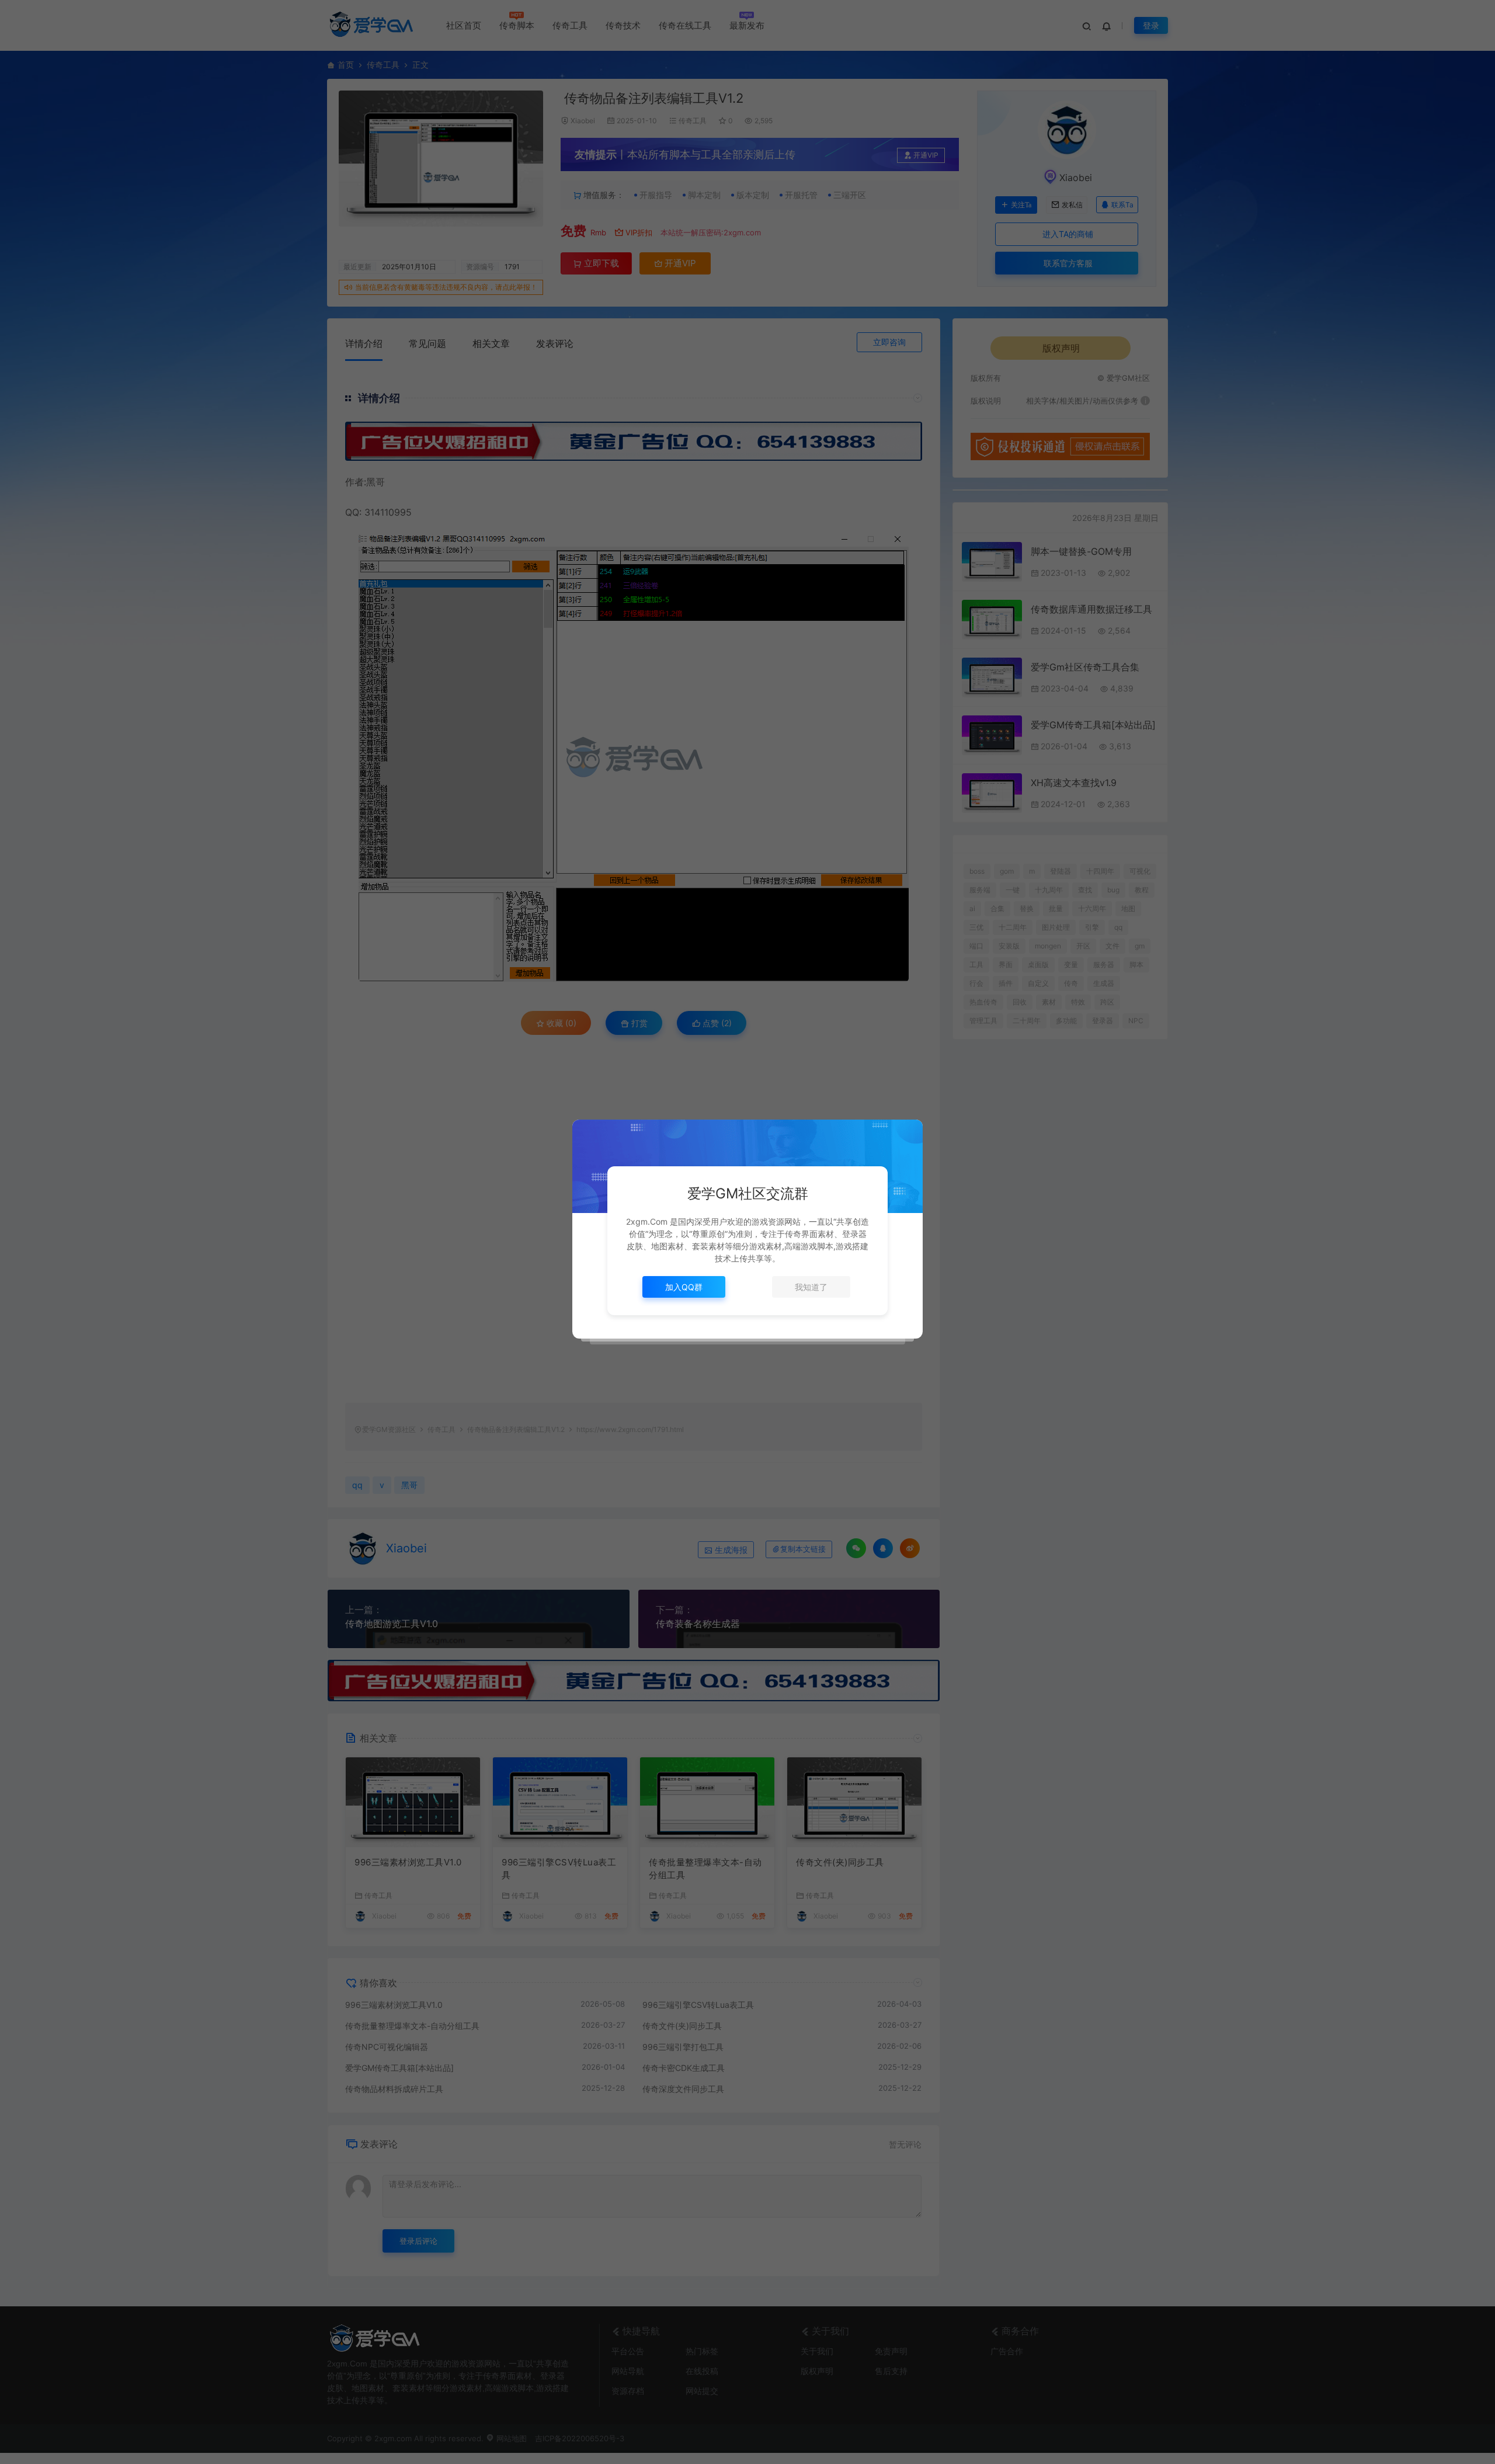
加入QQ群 (684, 1287)
